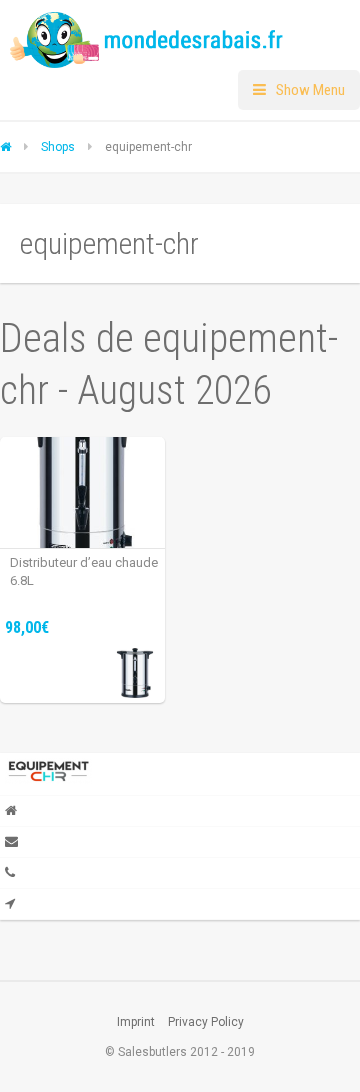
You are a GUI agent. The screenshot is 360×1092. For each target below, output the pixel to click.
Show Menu (310, 90)
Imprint (136, 1022)
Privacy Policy (206, 1022)
